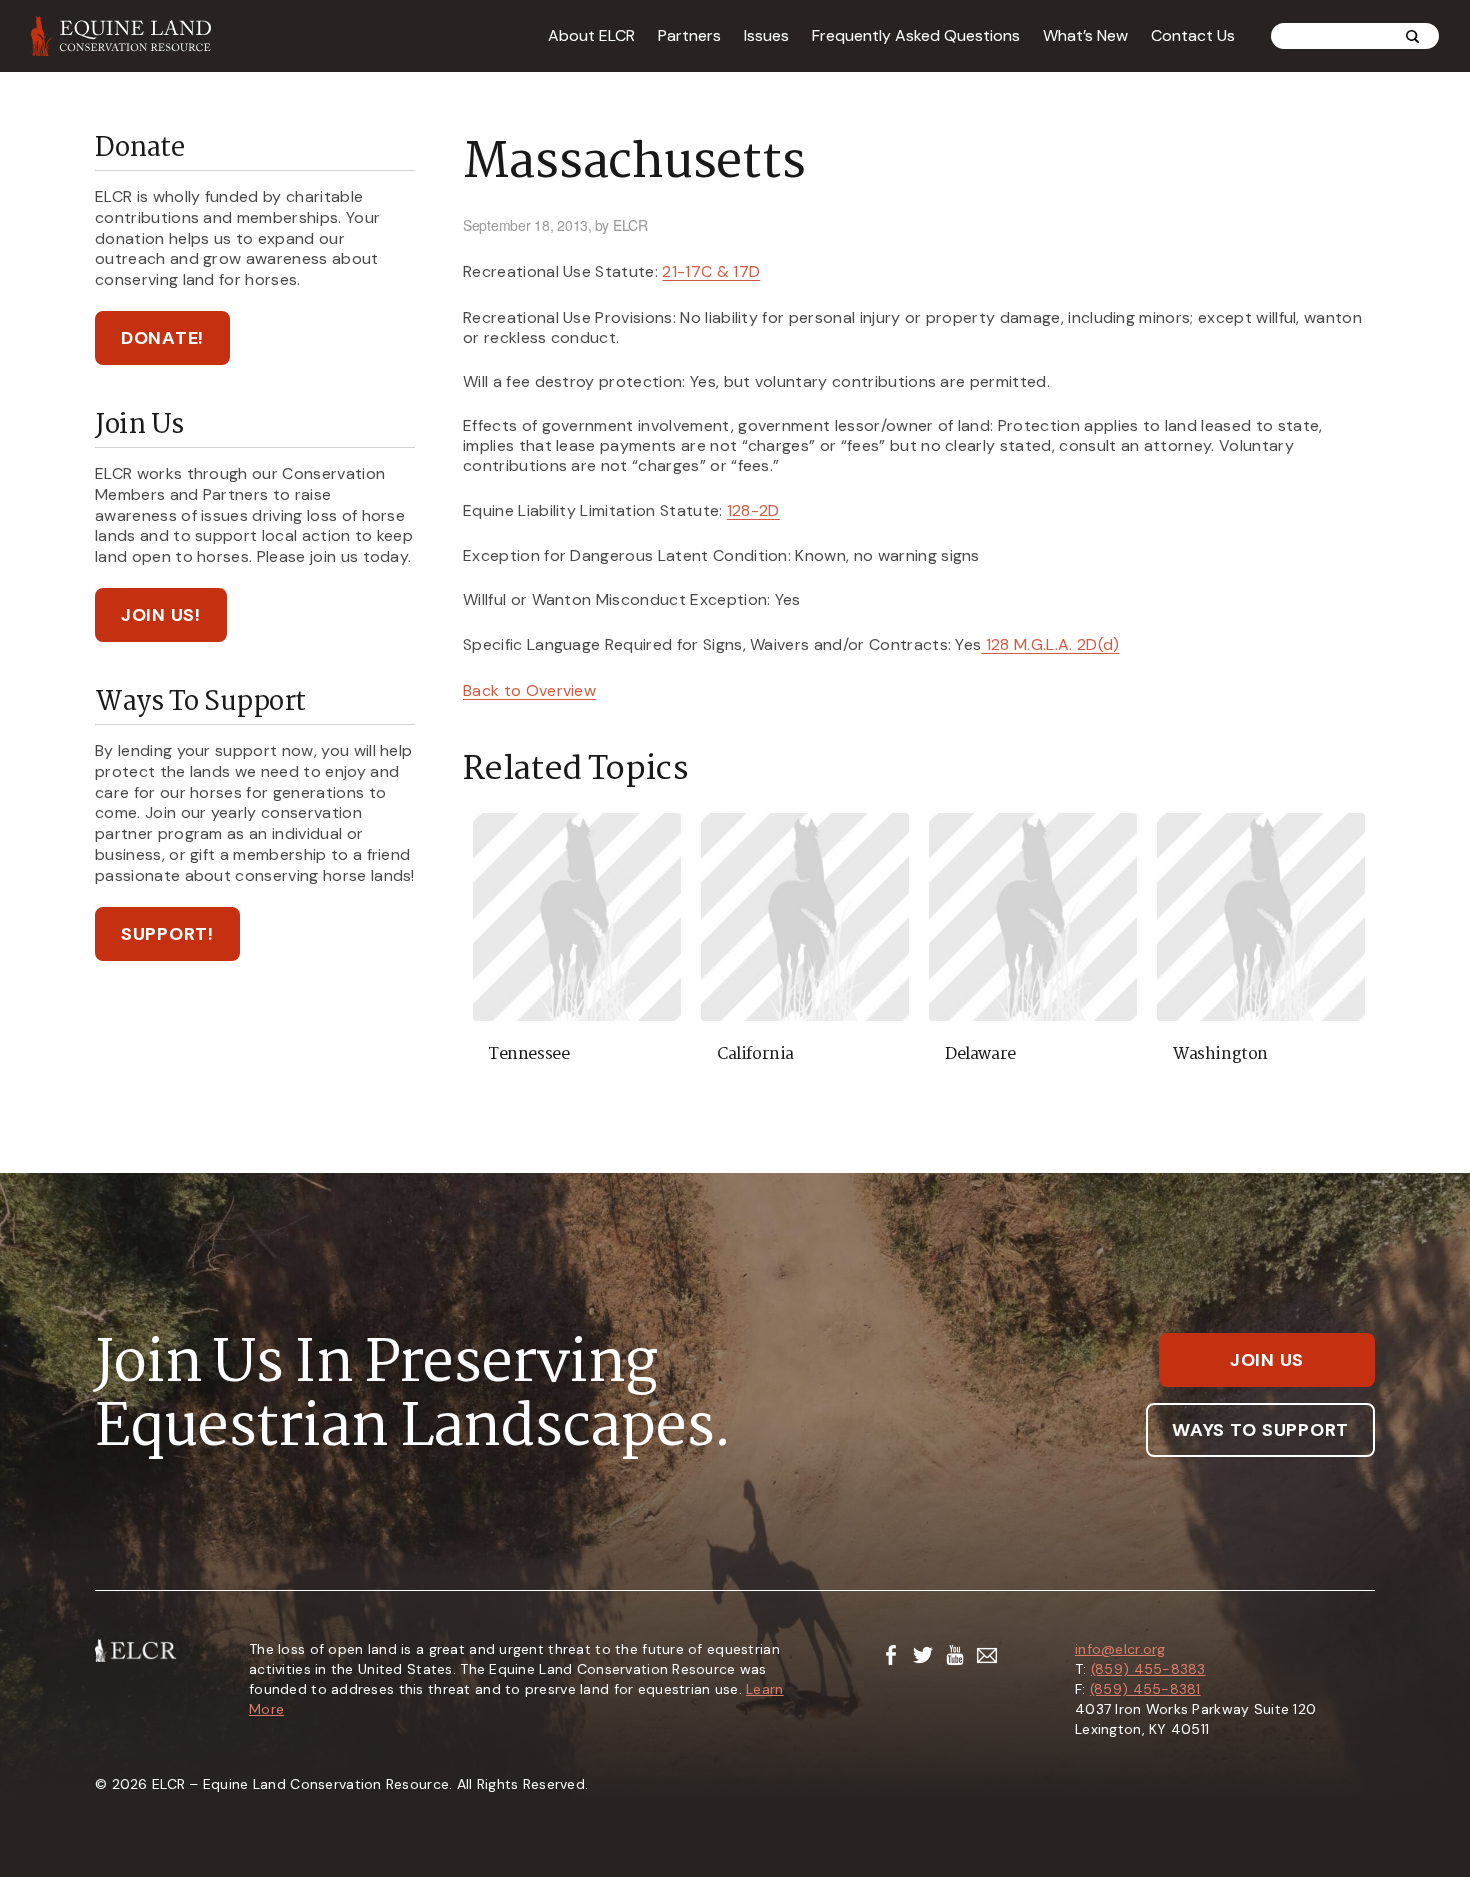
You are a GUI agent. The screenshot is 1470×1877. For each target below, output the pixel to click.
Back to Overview (529, 690)
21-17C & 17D (711, 271)
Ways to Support (1260, 1430)
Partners (689, 35)
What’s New (1085, 35)
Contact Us (1193, 35)
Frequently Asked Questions (916, 35)
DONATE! (162, 338)
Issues (766, 35)
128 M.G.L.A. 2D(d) (1050, 644)
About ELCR (591, 35)
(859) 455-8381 (1145, 1689)
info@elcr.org (1120, 1649)
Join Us (1267, 1360)
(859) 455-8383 (1148, 1669)
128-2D (753, 510)
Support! (167, 934)
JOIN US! (161, 615)
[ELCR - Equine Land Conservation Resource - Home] (121, 36)
